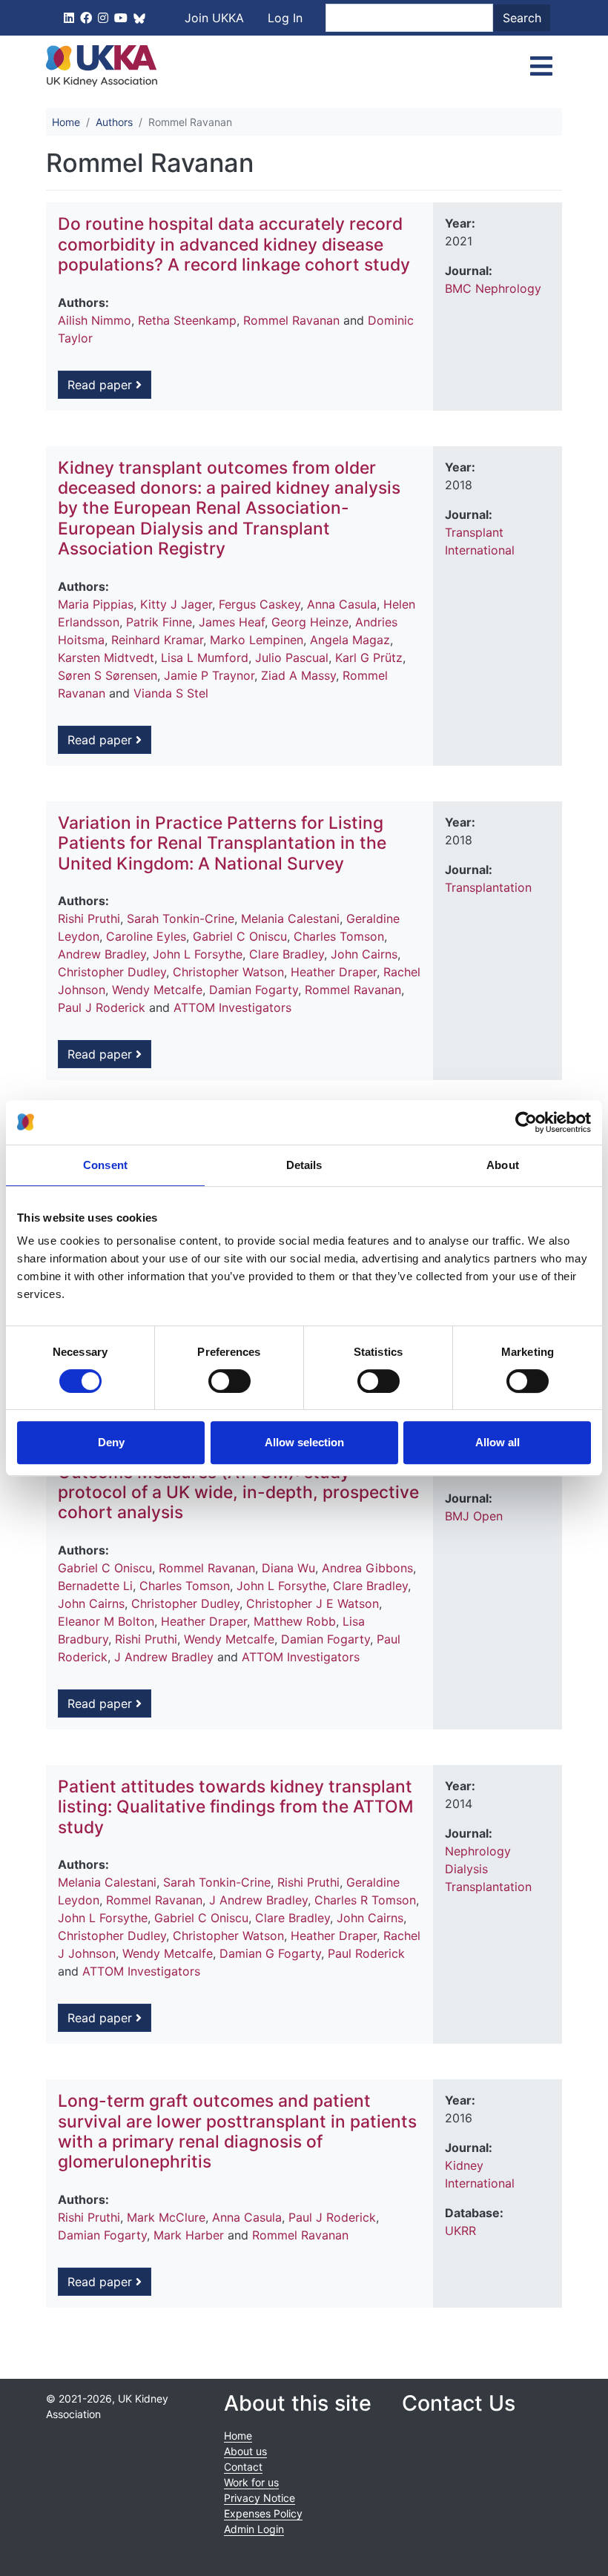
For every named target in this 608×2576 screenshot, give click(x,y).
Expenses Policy (263, 2513)
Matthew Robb (295, 1621)
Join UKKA (214, 18)
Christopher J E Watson (313, 1603)
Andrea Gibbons (367, 1568)
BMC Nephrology (493, 288)
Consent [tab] (105, 1165)
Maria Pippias (96, 604)
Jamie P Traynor (209, 675)
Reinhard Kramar (157, 640)
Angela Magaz (350, 640)
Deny (111, 1442)
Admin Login (254, 2529)
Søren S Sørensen (108, 675)
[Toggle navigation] (541, 66)
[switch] (229, 1381)
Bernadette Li (95, 1586)
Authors (114, 122)
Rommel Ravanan (291, 320)
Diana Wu (288, 1568)
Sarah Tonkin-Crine (181, 918)
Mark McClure (166, 2217)
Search (522, 18)
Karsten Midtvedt (106, 658)
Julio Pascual (292, 658)
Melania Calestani (290, 918)
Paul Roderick (366, 1953)
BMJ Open (474, 1516)
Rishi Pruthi (89, 918)
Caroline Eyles (146, 936)
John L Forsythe (198, 954)
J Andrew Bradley (164, 1657)
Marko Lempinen (257, 640)
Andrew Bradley (102, 954)
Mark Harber (189, 2235)
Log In (285, 18)
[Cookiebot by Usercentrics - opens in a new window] (526, 1122)
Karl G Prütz (369, 658)
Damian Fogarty (254, 990)
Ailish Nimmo (95, 320)
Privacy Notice (260, 2498)
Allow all (498, 1442)
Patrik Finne (159, 622)
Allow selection (304, 1442)
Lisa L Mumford (205, 658)
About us (245, 2451)
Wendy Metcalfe (157, 990)
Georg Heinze (310, 622)
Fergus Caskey (260, 604)
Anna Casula (342, 604)
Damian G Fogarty (270, 1953)
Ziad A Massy (298, 675)
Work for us (251, 2482)
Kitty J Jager (176, 604)
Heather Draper (334, 972)
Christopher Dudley (112, 972)
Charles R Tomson (365, 1900)
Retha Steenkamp (187, 320)
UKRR (460, 2231)
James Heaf (232, 622)
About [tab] (503, 1165)
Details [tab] (304, 1165)
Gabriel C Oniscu (240, 936)
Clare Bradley (287, 954)
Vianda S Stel (171, 693)
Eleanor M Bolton (106, 1621)
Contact (243, 2467)
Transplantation (488, 887)
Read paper (102, 385)
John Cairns (364, 954)
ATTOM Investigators (232, 1007)
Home (66, 122)
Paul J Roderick (102, 1007)
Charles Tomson (339, 936)
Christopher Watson (228, 972)
